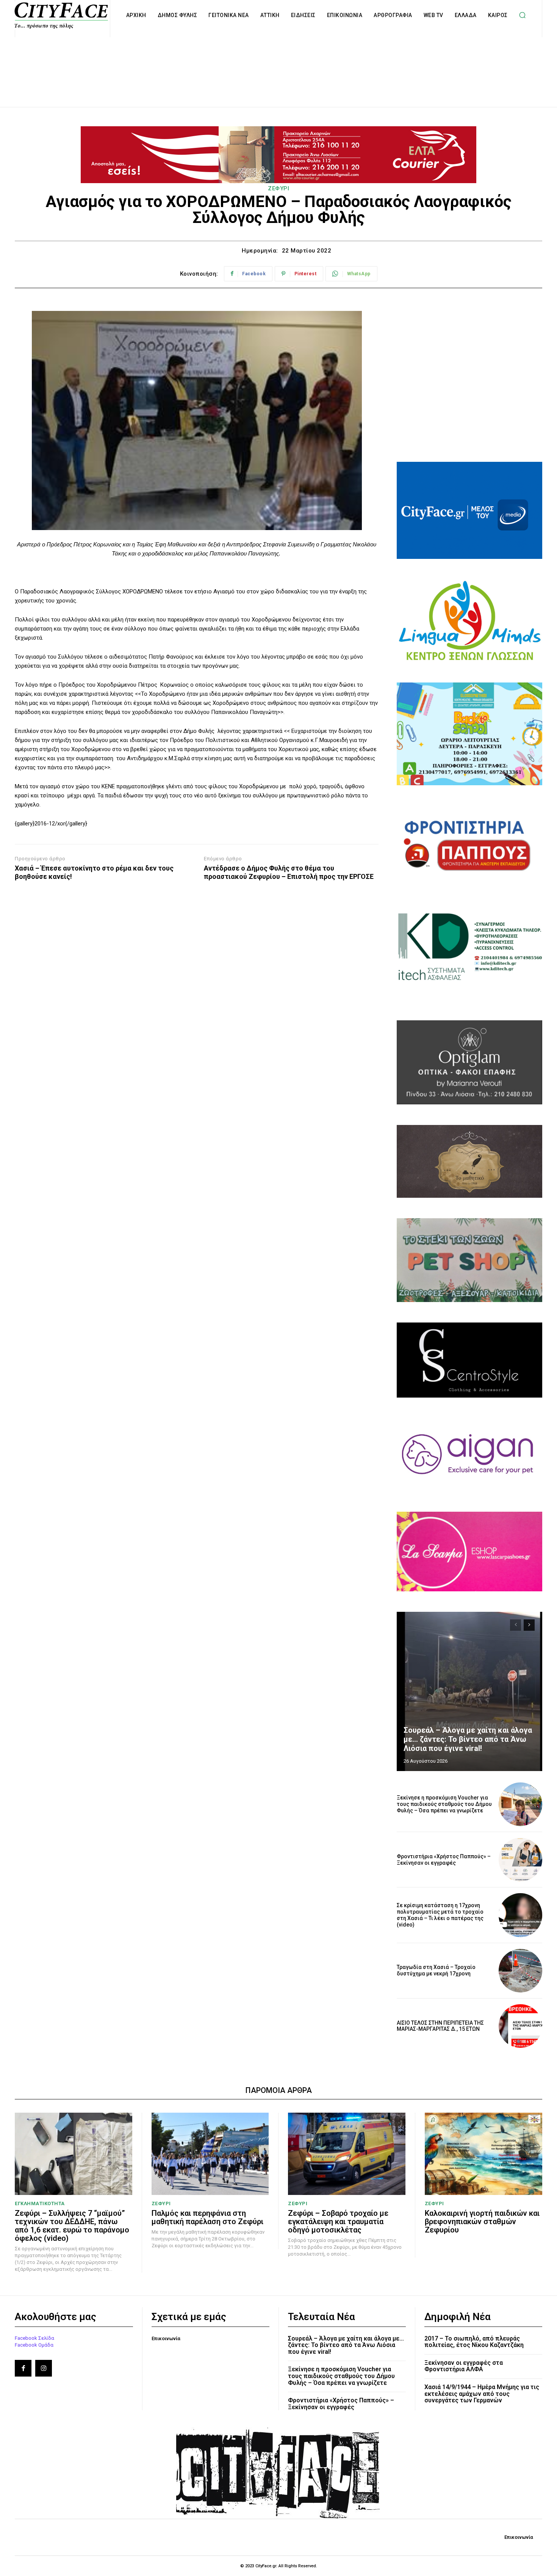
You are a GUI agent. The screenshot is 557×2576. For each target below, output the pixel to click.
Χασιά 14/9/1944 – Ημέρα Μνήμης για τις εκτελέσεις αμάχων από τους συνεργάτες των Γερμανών (482, 2394)
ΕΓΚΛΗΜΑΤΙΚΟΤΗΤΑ (40, 2203)
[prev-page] (516, 1625)
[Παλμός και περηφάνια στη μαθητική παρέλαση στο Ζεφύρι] (210, 2154)
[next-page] (529, 1625)
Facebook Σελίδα (34, 2338)
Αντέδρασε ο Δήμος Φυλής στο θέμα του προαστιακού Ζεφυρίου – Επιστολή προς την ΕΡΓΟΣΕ (289, 872)
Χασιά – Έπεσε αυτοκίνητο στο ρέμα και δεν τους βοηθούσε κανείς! (94, 872)
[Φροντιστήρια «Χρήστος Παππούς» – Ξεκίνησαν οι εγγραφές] (520, 1860)
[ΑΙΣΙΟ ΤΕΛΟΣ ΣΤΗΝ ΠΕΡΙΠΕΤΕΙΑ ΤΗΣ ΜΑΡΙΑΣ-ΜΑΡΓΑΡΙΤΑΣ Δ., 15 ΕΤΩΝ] (520, 2026)
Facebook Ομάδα (34, 2345)
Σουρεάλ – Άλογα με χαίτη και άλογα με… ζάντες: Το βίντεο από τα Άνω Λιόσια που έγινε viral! (468, 1739)
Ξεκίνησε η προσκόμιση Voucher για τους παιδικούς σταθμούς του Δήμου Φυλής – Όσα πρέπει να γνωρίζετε (444, 1804)
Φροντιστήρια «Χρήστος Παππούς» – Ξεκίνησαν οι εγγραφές (444, 1860)
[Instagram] (44, 2368)
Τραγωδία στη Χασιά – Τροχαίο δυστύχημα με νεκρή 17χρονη (436, 1970)
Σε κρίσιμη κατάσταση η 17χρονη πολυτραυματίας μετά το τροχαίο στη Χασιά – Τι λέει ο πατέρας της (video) (440, 1915)
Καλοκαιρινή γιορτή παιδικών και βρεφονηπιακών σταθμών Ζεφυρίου (482, 2221)
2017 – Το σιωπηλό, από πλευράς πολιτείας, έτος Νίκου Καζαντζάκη (474, 2342)
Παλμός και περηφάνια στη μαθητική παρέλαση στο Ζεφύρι (207, 2217)
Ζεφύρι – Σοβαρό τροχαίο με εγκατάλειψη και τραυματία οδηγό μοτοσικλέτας (338, 2221)
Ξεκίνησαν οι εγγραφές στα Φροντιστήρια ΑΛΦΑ (464, 2366)
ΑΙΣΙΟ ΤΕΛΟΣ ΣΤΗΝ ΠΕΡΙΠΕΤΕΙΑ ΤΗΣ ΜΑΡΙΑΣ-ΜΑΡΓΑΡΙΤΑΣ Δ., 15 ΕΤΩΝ (440, 2026)
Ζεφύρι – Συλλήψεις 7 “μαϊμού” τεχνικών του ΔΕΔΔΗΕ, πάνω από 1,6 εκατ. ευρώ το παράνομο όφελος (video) (72, 2226)
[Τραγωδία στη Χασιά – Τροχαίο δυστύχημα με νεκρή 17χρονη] (520, 1971)
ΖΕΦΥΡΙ (278, 188)
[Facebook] (23, 2368)
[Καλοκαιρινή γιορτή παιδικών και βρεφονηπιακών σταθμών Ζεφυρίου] (484, 2154)
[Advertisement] (278, 64)
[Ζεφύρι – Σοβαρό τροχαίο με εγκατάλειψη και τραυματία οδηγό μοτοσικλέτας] (347, 2154)
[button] (523, 15)
